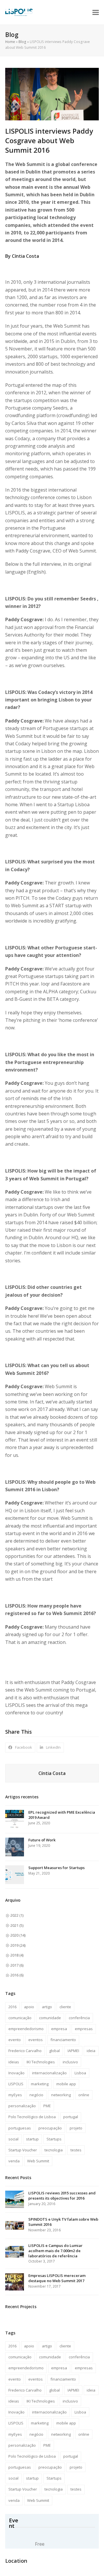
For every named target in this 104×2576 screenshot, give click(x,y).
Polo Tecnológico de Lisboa (32, 2117)
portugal (71, 2117)
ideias (14, 2062)
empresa (59, 2029)
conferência (79, 2018)
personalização (22, 2106)
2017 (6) (17, 1965)
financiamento (63, 2040)
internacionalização (49, 2073)
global (54, 2051)
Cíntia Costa (52, 1773)
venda (14, 2161)
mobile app (66, 2084)
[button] (96, 12)
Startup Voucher (23, 2150)
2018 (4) (17, 1955)
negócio (36, 2095)
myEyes (15, 2095)
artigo (47, 2007)
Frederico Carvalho (25, 2051)
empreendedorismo (26, 2029)
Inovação (16, 2073)
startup (32, 2139)
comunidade (50, 2018)
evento (15, 2040)
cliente (65, 2007)
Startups (54, 2139)
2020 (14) (18, 1935)
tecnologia (54, 2150)
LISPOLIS (16, 2084)
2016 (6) (17, 1975)
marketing (40, 2084)
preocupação (50, 2128)
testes (76, 2150)
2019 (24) (18, 1945)
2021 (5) (17, 1925)
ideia (91, 2051)
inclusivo (70, 2062)
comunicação (20, 2018)
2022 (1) (17, 1915)
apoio (29, 2007)
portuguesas (20, 2128)
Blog (22, 42)
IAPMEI (73, 2051)
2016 (12, 2007)
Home (10, 42)
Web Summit (38, 2161)
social (13, 2139)
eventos (36, 2040)
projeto (76, 2128)
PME (47, 2106)
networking (61, 2095)
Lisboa (80, 2073)
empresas (84, 2029)
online (84, 2095)
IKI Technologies (41, 2062)
